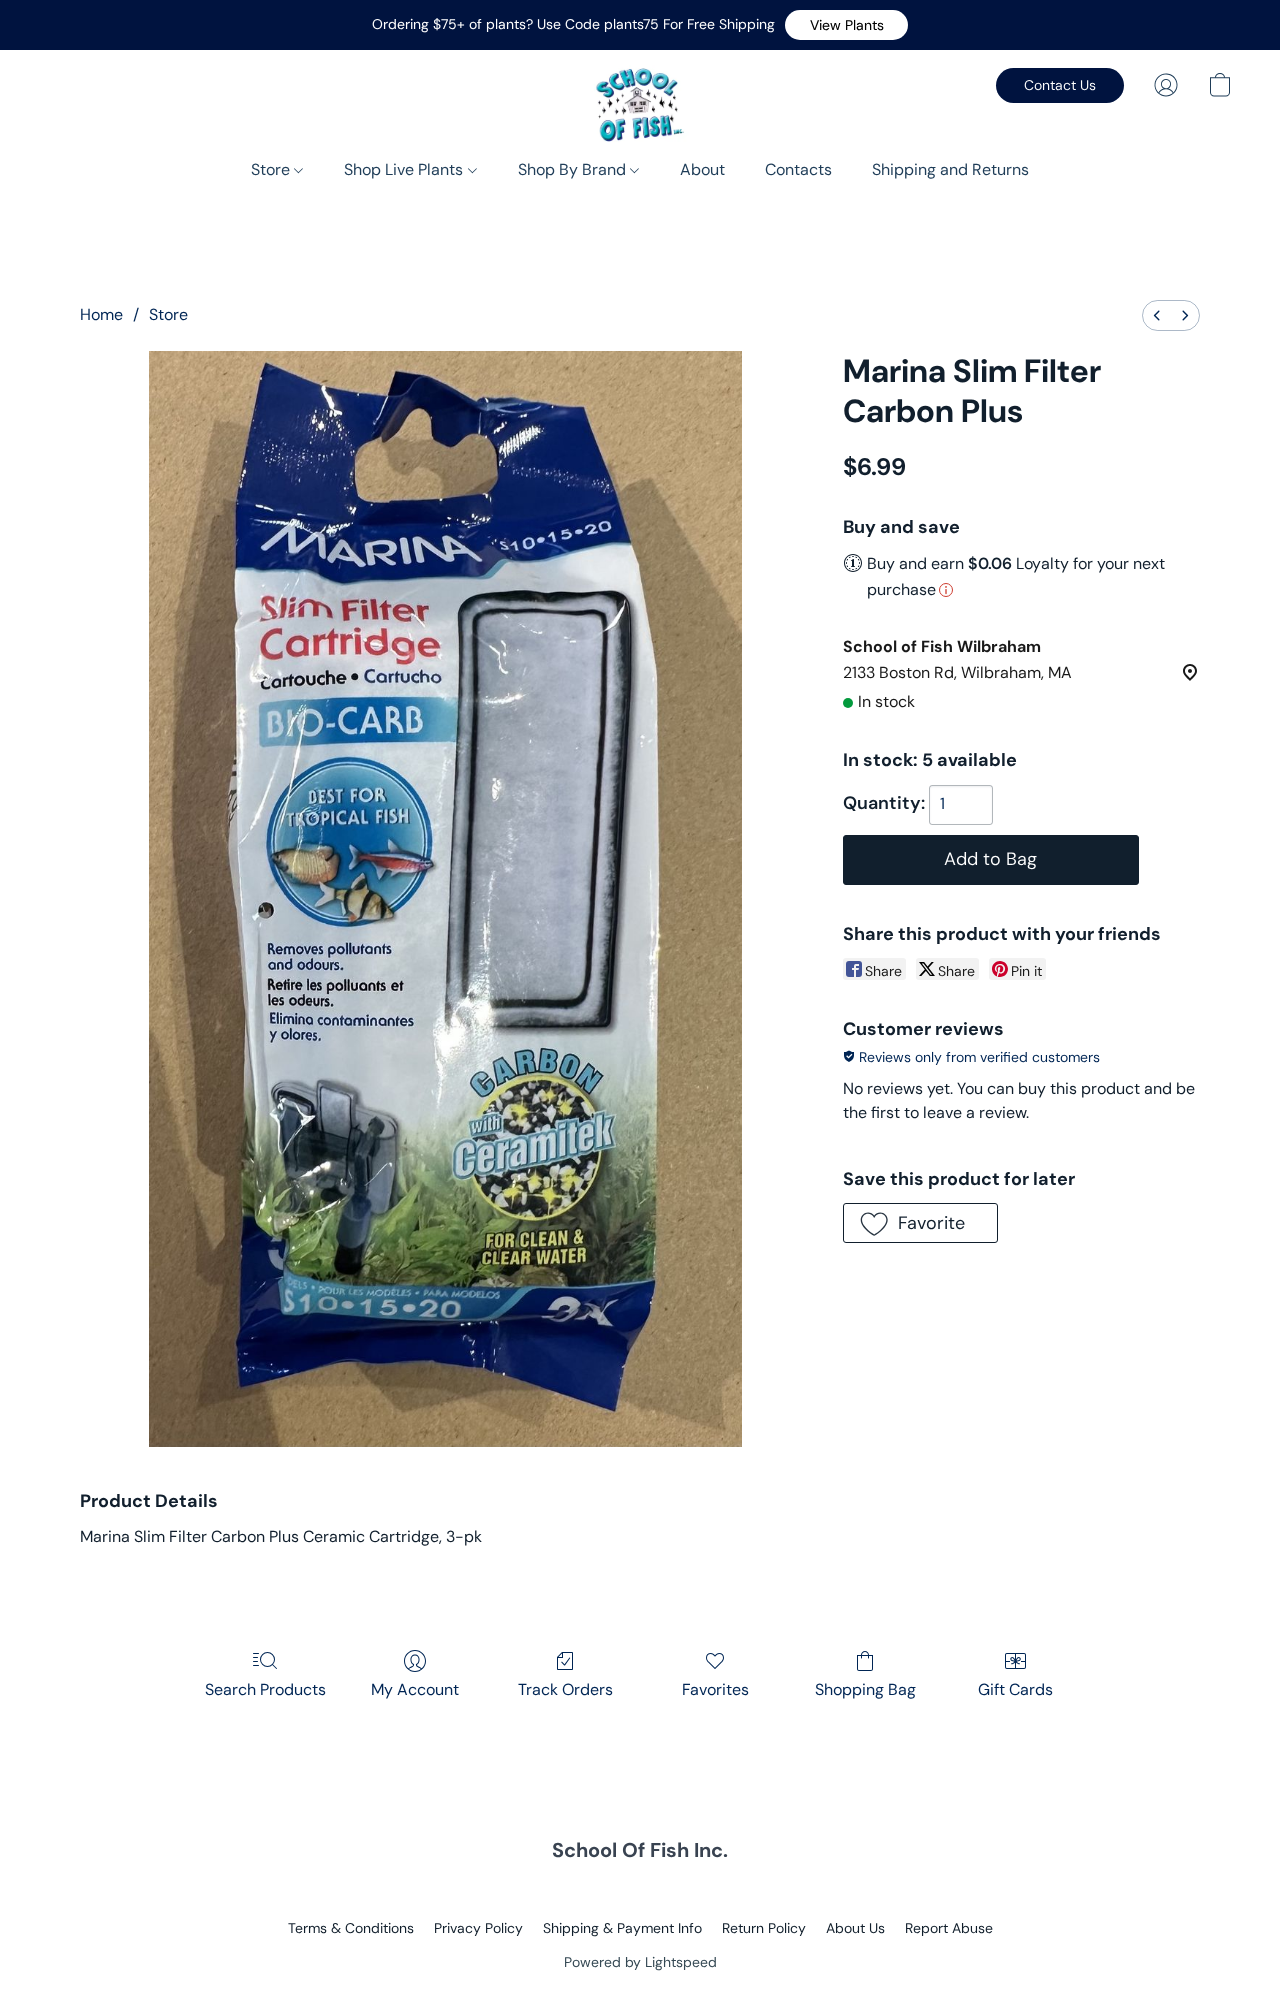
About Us (855, 1928)
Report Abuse (949, 1928)
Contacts (798, 169)
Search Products (265, 1689)
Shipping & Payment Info (622, 1928)
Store (272, 169)
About (702, 169)
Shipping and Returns (950, 169)
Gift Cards (1015, 1689)
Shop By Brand (574, 169)
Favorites (715, 1689)
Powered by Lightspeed (640, 1962)
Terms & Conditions (351, 1928)
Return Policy (764, 1928)
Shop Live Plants (405, 169)
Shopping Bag (865, 1689)
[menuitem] (1157, 315)
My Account (415, 1689)
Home (101, 314)
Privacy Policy (478, 1928)
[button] (846, 25)
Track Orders (565, 1689)
